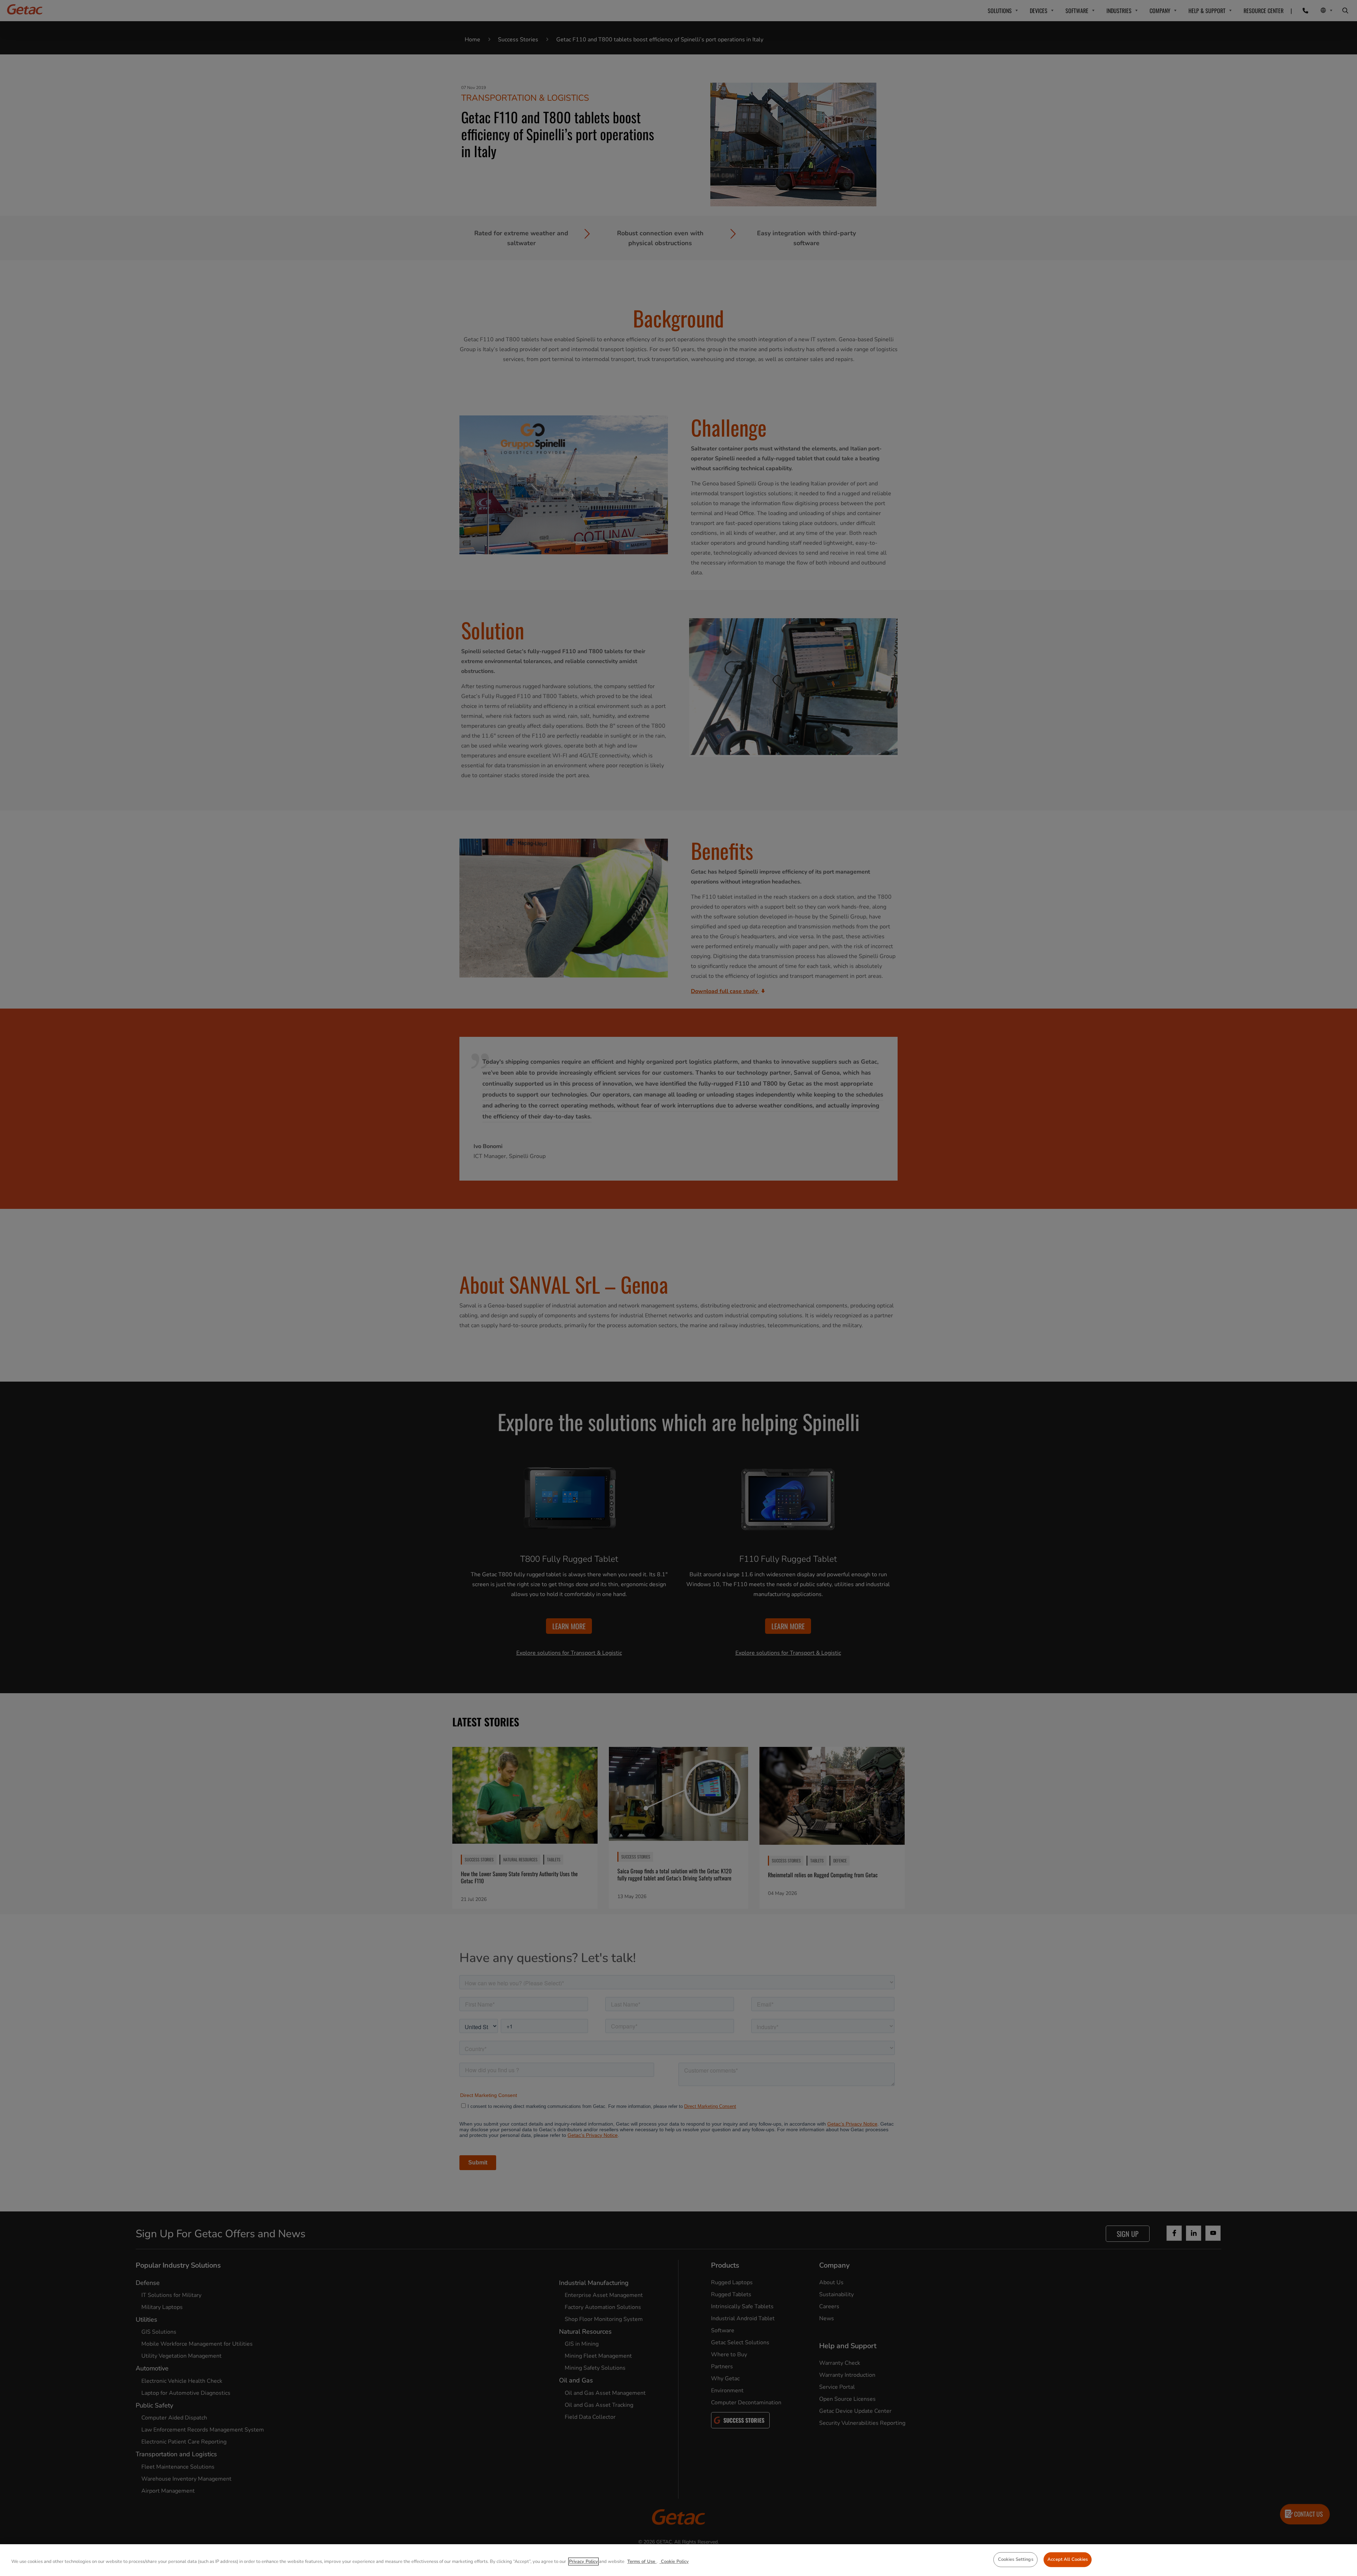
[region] (678, 2560)
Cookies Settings (1016, 2559)
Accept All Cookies (1068, 2559)
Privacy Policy (583, 2562)
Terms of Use (642, 2562)
